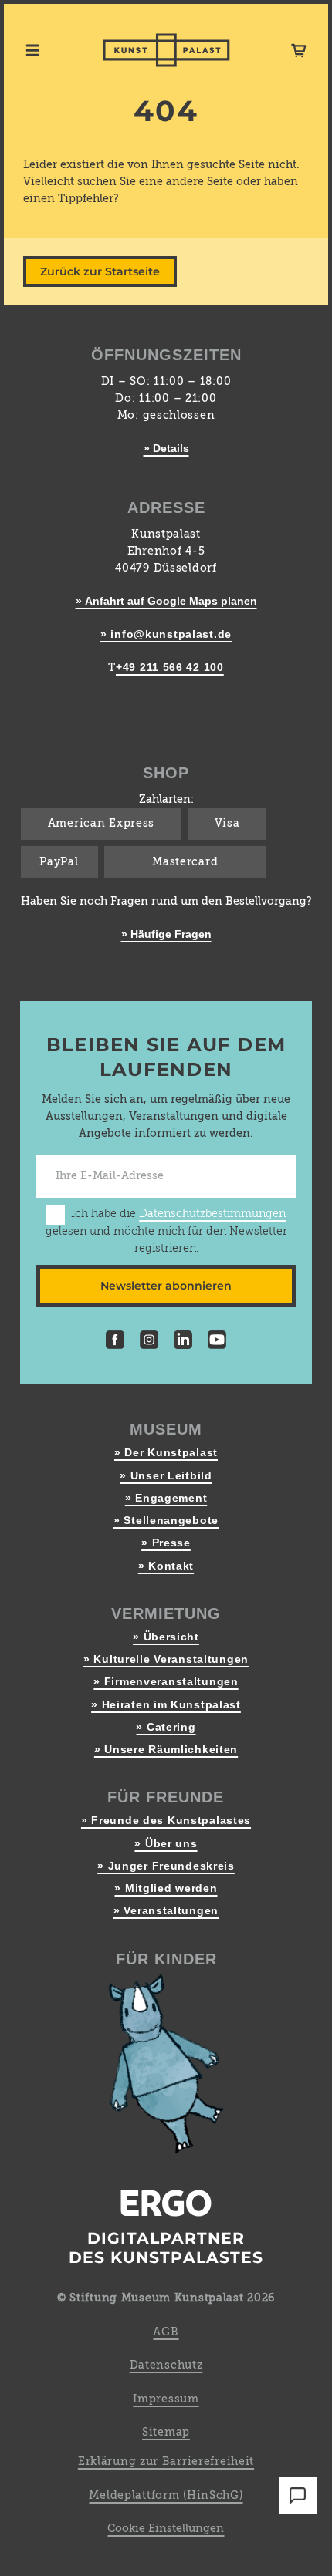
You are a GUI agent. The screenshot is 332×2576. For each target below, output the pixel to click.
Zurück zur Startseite (100, 271)
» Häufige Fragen (166, 934)
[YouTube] (217, 1342)
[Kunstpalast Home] (166, 50)
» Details (166, 448)
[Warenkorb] (299, 50)
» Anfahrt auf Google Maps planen (166, 601)
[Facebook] (115, 1342)
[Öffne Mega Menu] (32, 50)
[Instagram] (149, 1342)
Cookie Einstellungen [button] (166, 2529)
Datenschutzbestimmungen (212, 1214)
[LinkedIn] (183, 1342)
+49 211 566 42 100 (170, 667)
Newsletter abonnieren (166, 1286)
